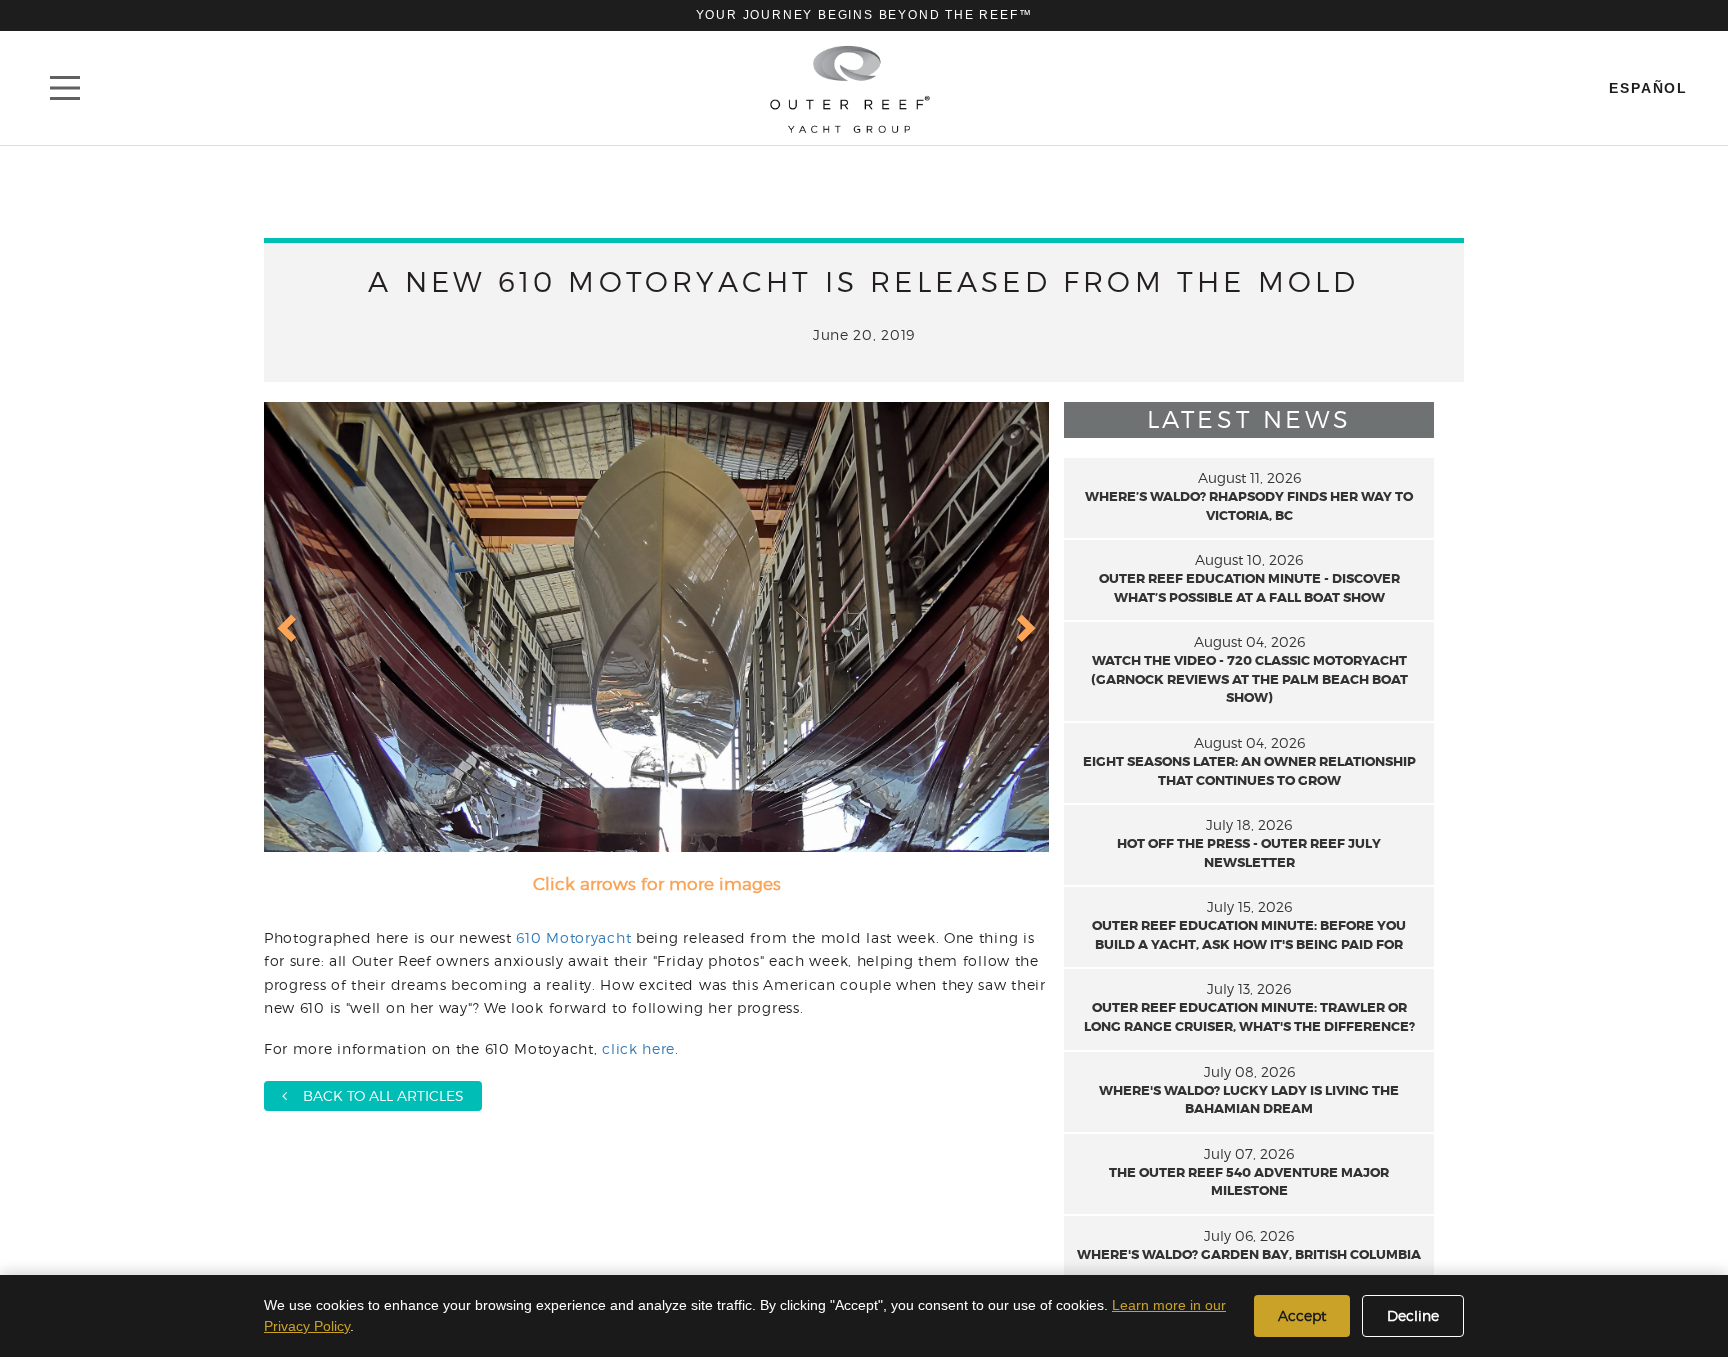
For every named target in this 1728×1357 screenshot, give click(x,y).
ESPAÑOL (1648, 88)
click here (638, 1048)
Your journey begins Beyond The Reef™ (864, 15)
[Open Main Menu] (65, 88)
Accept (1302, 1315)
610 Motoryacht (573, 937)
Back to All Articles (375, 1095)
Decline (1413, 1315)
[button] (289, 627)
